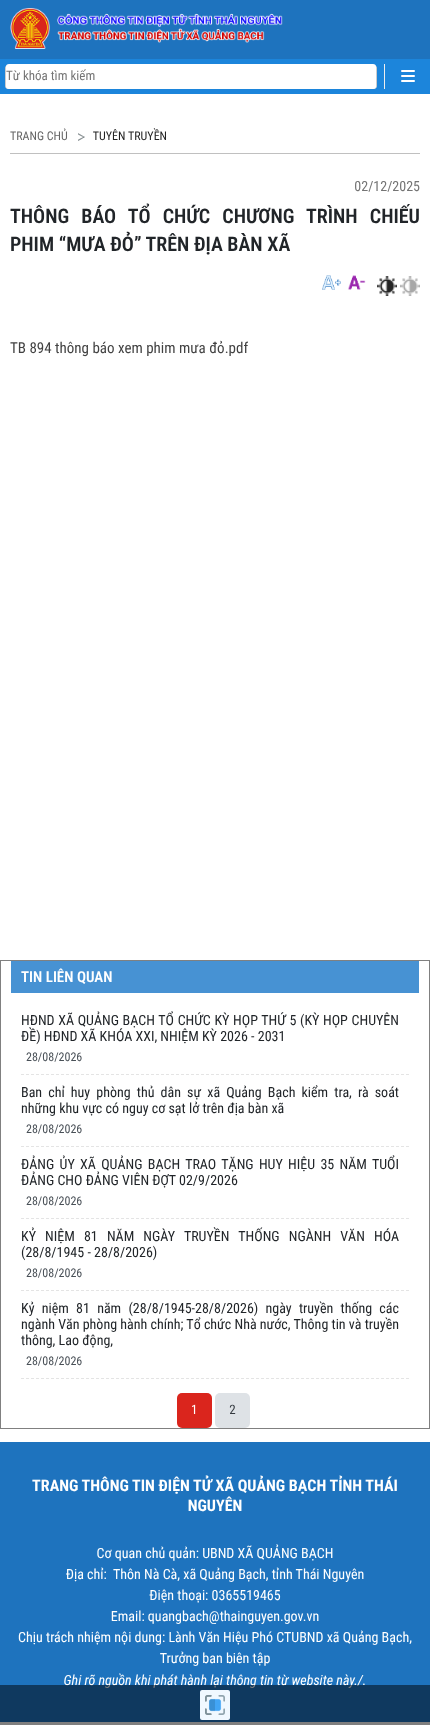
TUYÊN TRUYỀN (130, 136)
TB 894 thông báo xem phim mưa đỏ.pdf (129, 348)
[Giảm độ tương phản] (410, 286)
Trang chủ (39, 136)
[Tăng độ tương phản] (387, 286)
